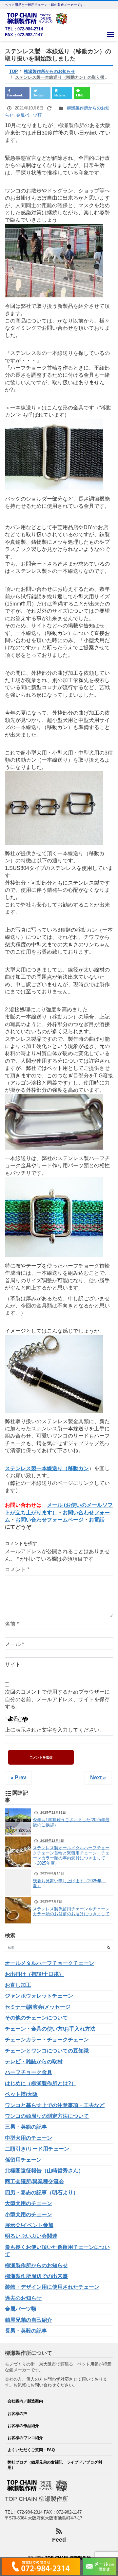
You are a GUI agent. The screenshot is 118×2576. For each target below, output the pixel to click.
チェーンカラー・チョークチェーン (47, 2040)
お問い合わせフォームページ (49, 1520)
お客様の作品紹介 (23, 2426)
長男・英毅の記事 (26, 2331)
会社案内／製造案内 (25, 2401)
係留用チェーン (23, 2160)
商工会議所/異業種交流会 (34, 2181)
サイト (13, 1664)
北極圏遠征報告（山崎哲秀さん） (44, 2171)
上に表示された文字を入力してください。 (55, 1730)
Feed (59, 2540)
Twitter (39, 95)
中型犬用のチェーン (29, 2138)
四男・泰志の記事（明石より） (42, 2193)
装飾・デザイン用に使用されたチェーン (52, 2287)
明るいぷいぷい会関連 (31, 2236)
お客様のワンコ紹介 (25, 2438)
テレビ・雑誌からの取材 (34, 2061)
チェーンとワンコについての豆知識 (47, 2051)
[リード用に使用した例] (54, 1253)
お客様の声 (17, 2413)
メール (14, 1644)
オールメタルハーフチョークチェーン (49, 1963)
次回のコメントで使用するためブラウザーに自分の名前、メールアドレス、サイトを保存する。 (57, 1699)
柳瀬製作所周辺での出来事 (36, 2276)
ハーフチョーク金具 (29, 2072)
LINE (80, 95)
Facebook (15, 95)
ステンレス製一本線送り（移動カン (47, 1468)
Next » (98, 1778)
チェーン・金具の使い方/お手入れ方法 (50, 2029)
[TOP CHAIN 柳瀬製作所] (38, 18)
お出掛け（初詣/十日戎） (34, 1974)
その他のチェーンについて (36, 2018)
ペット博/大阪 (21, 2094)
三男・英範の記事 (26, 2127)
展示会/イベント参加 (29, 2225)
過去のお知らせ (23, 2298)
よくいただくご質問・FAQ (31, 2450)
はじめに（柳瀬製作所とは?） (41, 2083)
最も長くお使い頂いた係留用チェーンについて (57, 2251)
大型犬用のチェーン (29, 2203)
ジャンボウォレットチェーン (39, 1996)
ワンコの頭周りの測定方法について (47, 2116)
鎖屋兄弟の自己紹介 (29, 2320)
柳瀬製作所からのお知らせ (36, 2265)
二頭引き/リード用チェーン (37, 2149)
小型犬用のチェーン (29, 2214)
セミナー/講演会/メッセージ (38, 2007)
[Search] (109, 1948)
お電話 (97, 1520)
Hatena (60, 95)
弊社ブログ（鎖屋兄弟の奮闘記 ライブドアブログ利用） (55, 2465)
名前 (12, 1624)
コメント (17, 1569)
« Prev (18, 1778)
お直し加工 (18, 1985)
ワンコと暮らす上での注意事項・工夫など (55, 2105)
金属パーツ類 (29, 115)
